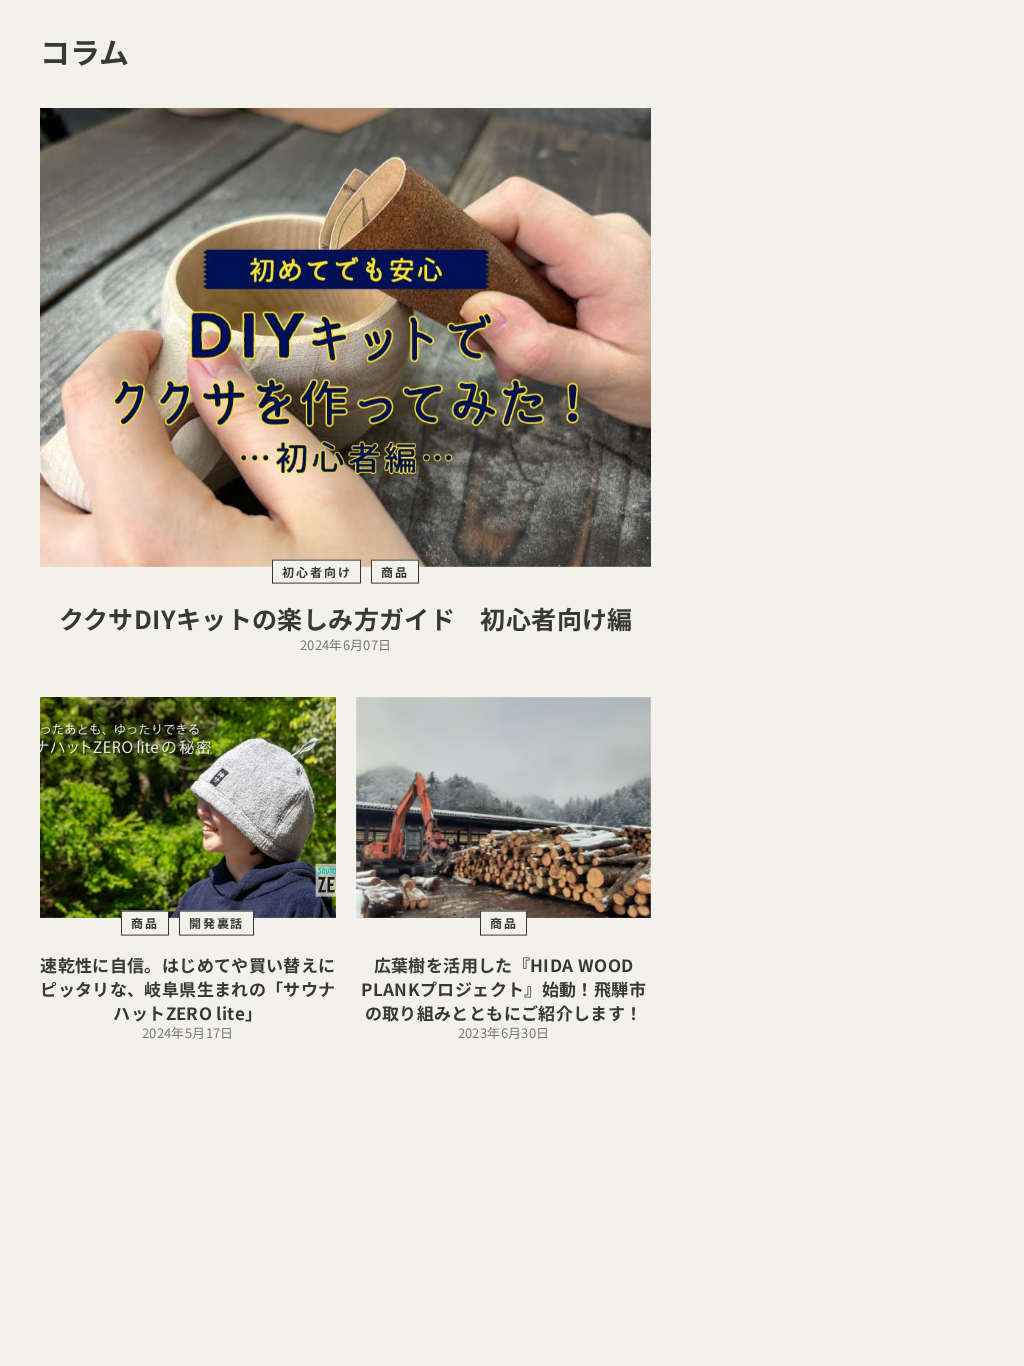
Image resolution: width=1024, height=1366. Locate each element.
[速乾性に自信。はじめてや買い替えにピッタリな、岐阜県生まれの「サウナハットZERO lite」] (188, 808)
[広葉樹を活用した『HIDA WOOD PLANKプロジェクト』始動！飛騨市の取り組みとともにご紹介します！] (504, 808)
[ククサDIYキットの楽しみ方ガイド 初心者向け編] (345, 337)
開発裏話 (216, 922)
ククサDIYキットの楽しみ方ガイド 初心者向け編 (346, 618)
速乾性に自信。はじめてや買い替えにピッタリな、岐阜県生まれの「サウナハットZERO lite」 (187, 988)
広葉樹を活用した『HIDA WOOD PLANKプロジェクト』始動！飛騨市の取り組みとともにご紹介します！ (503, 988)
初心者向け (316, 570)
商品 (395, 570)
